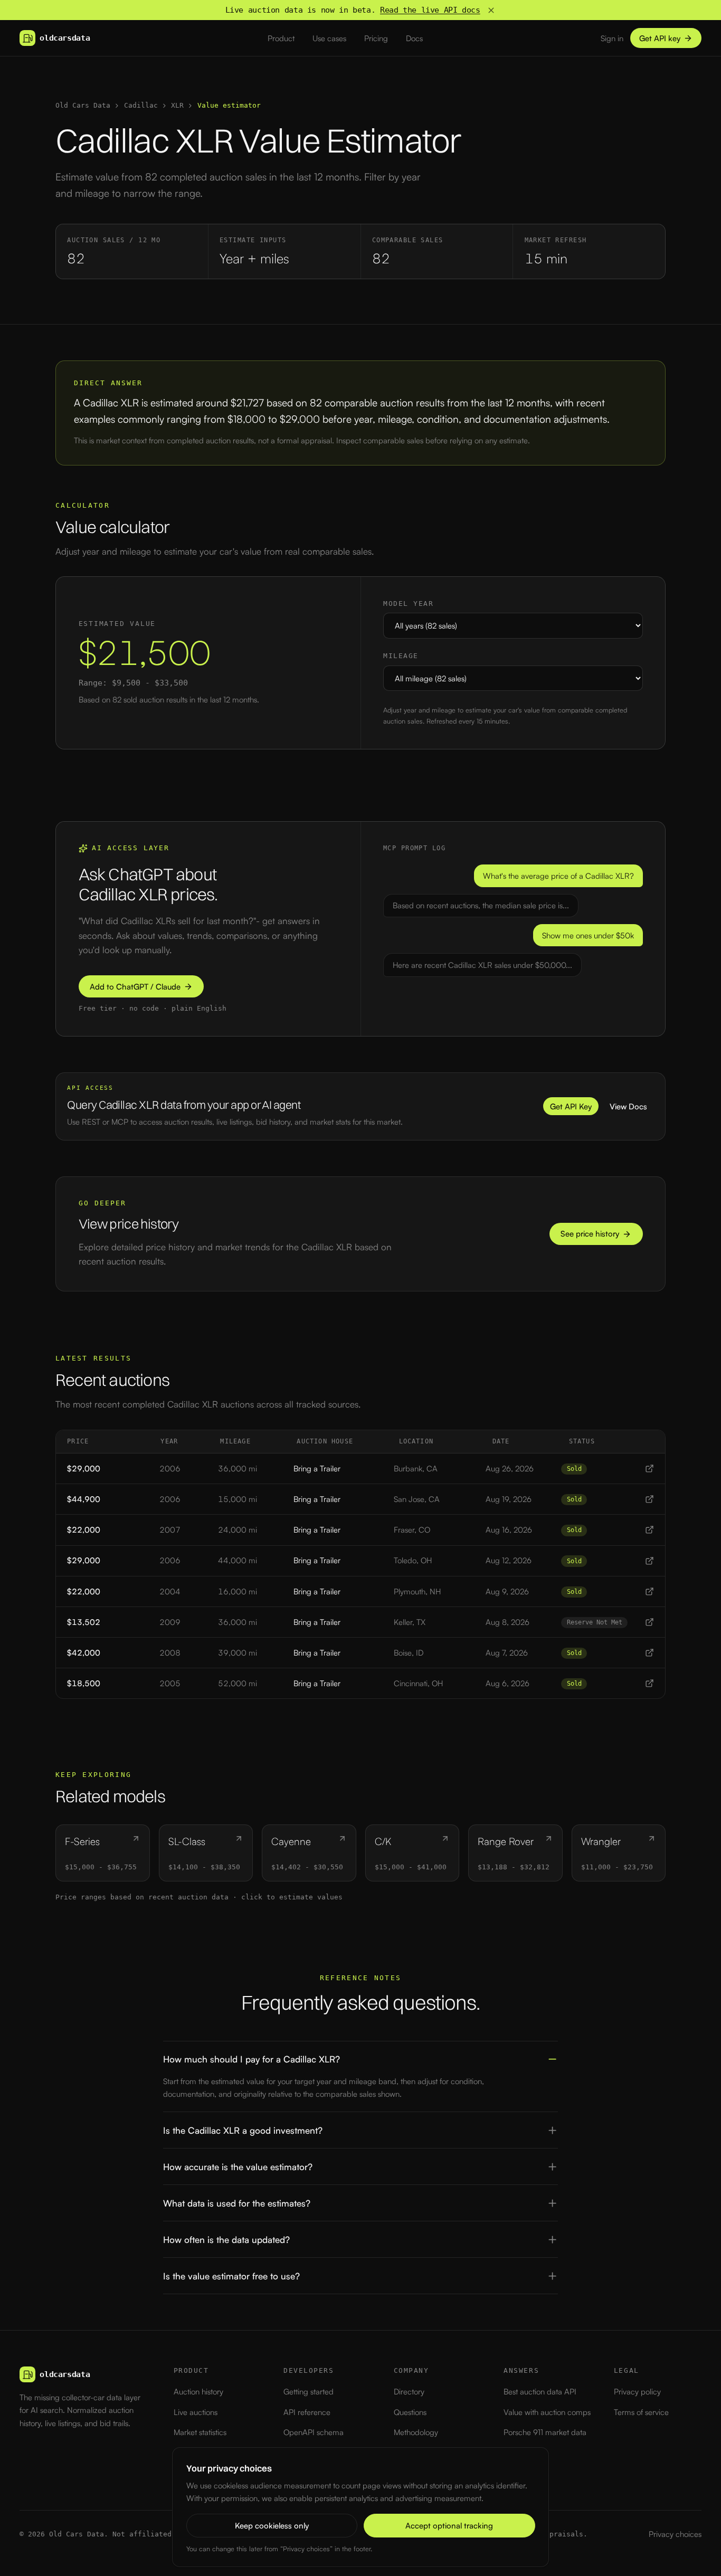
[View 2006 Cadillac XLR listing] (649, 1468)
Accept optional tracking (449, 2526)
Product (281, 38)
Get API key (660, 38)
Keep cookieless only (272, 2526)
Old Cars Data (83, 105)
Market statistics (200, 2432)
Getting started (309, 2392)
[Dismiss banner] (491, 10)
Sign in (612, 38)
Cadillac (141, 105)
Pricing (376, 38)
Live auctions (196, 2412)
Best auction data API (540, 2392)
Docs (414, 38)
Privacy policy (637, 2392)
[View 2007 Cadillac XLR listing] (649, 1530)
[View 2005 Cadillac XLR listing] (649, 1683)
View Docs (628, 1106)
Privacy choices (675, 2534)
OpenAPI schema (314, 2432)
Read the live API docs (430, 10)
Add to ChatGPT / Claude (135, 987)
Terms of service (641, 2412)
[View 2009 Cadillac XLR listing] (649, 1622)
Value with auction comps (547, 2412)
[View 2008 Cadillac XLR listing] (649, 1653)
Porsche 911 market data (545, 2432)
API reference (307, 2412)
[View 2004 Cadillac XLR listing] (649, 1591)
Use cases (329, 38)
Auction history (198, 2392)
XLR (177, 105)
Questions (410, 2412)
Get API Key (571, 1106)
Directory (409, 2392)
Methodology (416, 2432)
